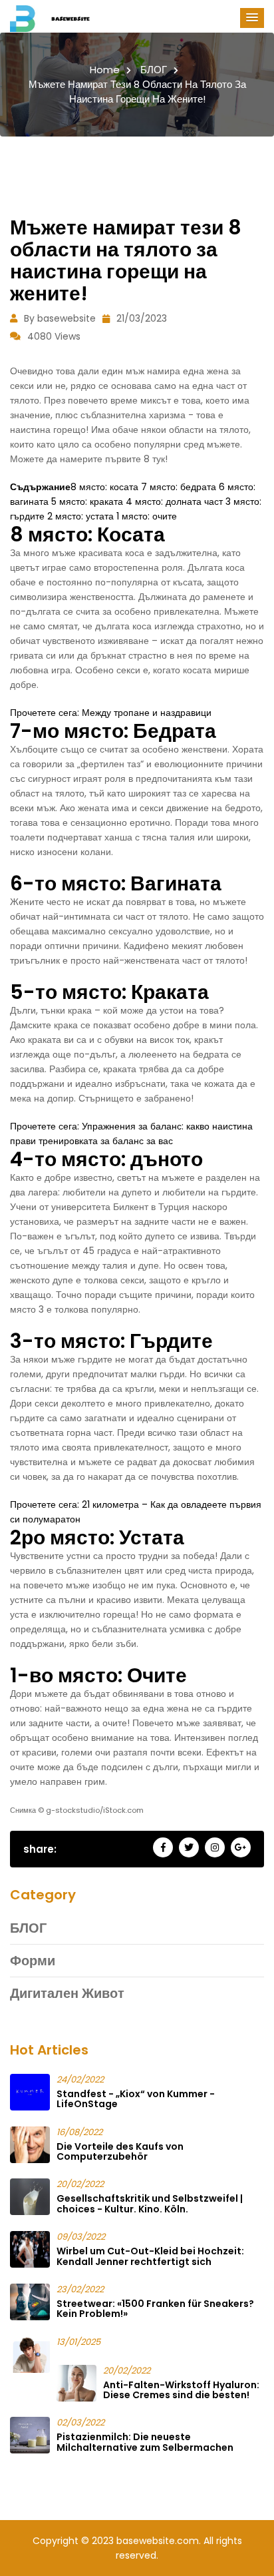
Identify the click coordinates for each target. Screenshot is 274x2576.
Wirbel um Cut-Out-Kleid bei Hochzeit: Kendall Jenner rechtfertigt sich (150, 2256)
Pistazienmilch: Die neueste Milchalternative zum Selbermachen (145, 2442)
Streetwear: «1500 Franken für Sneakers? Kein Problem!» (155, 2309)
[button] (252, 18)
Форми (33, 1961)
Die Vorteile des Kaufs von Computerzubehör (120, 2151)
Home (105, 70)
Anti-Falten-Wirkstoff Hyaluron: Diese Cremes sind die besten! (181, 2390)
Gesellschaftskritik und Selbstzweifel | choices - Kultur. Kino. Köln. (150, 2203)
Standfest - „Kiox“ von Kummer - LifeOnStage (136, 2099)
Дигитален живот (67, 1993)
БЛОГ (154, 70)
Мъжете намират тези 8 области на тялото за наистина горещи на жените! (137, 92)
